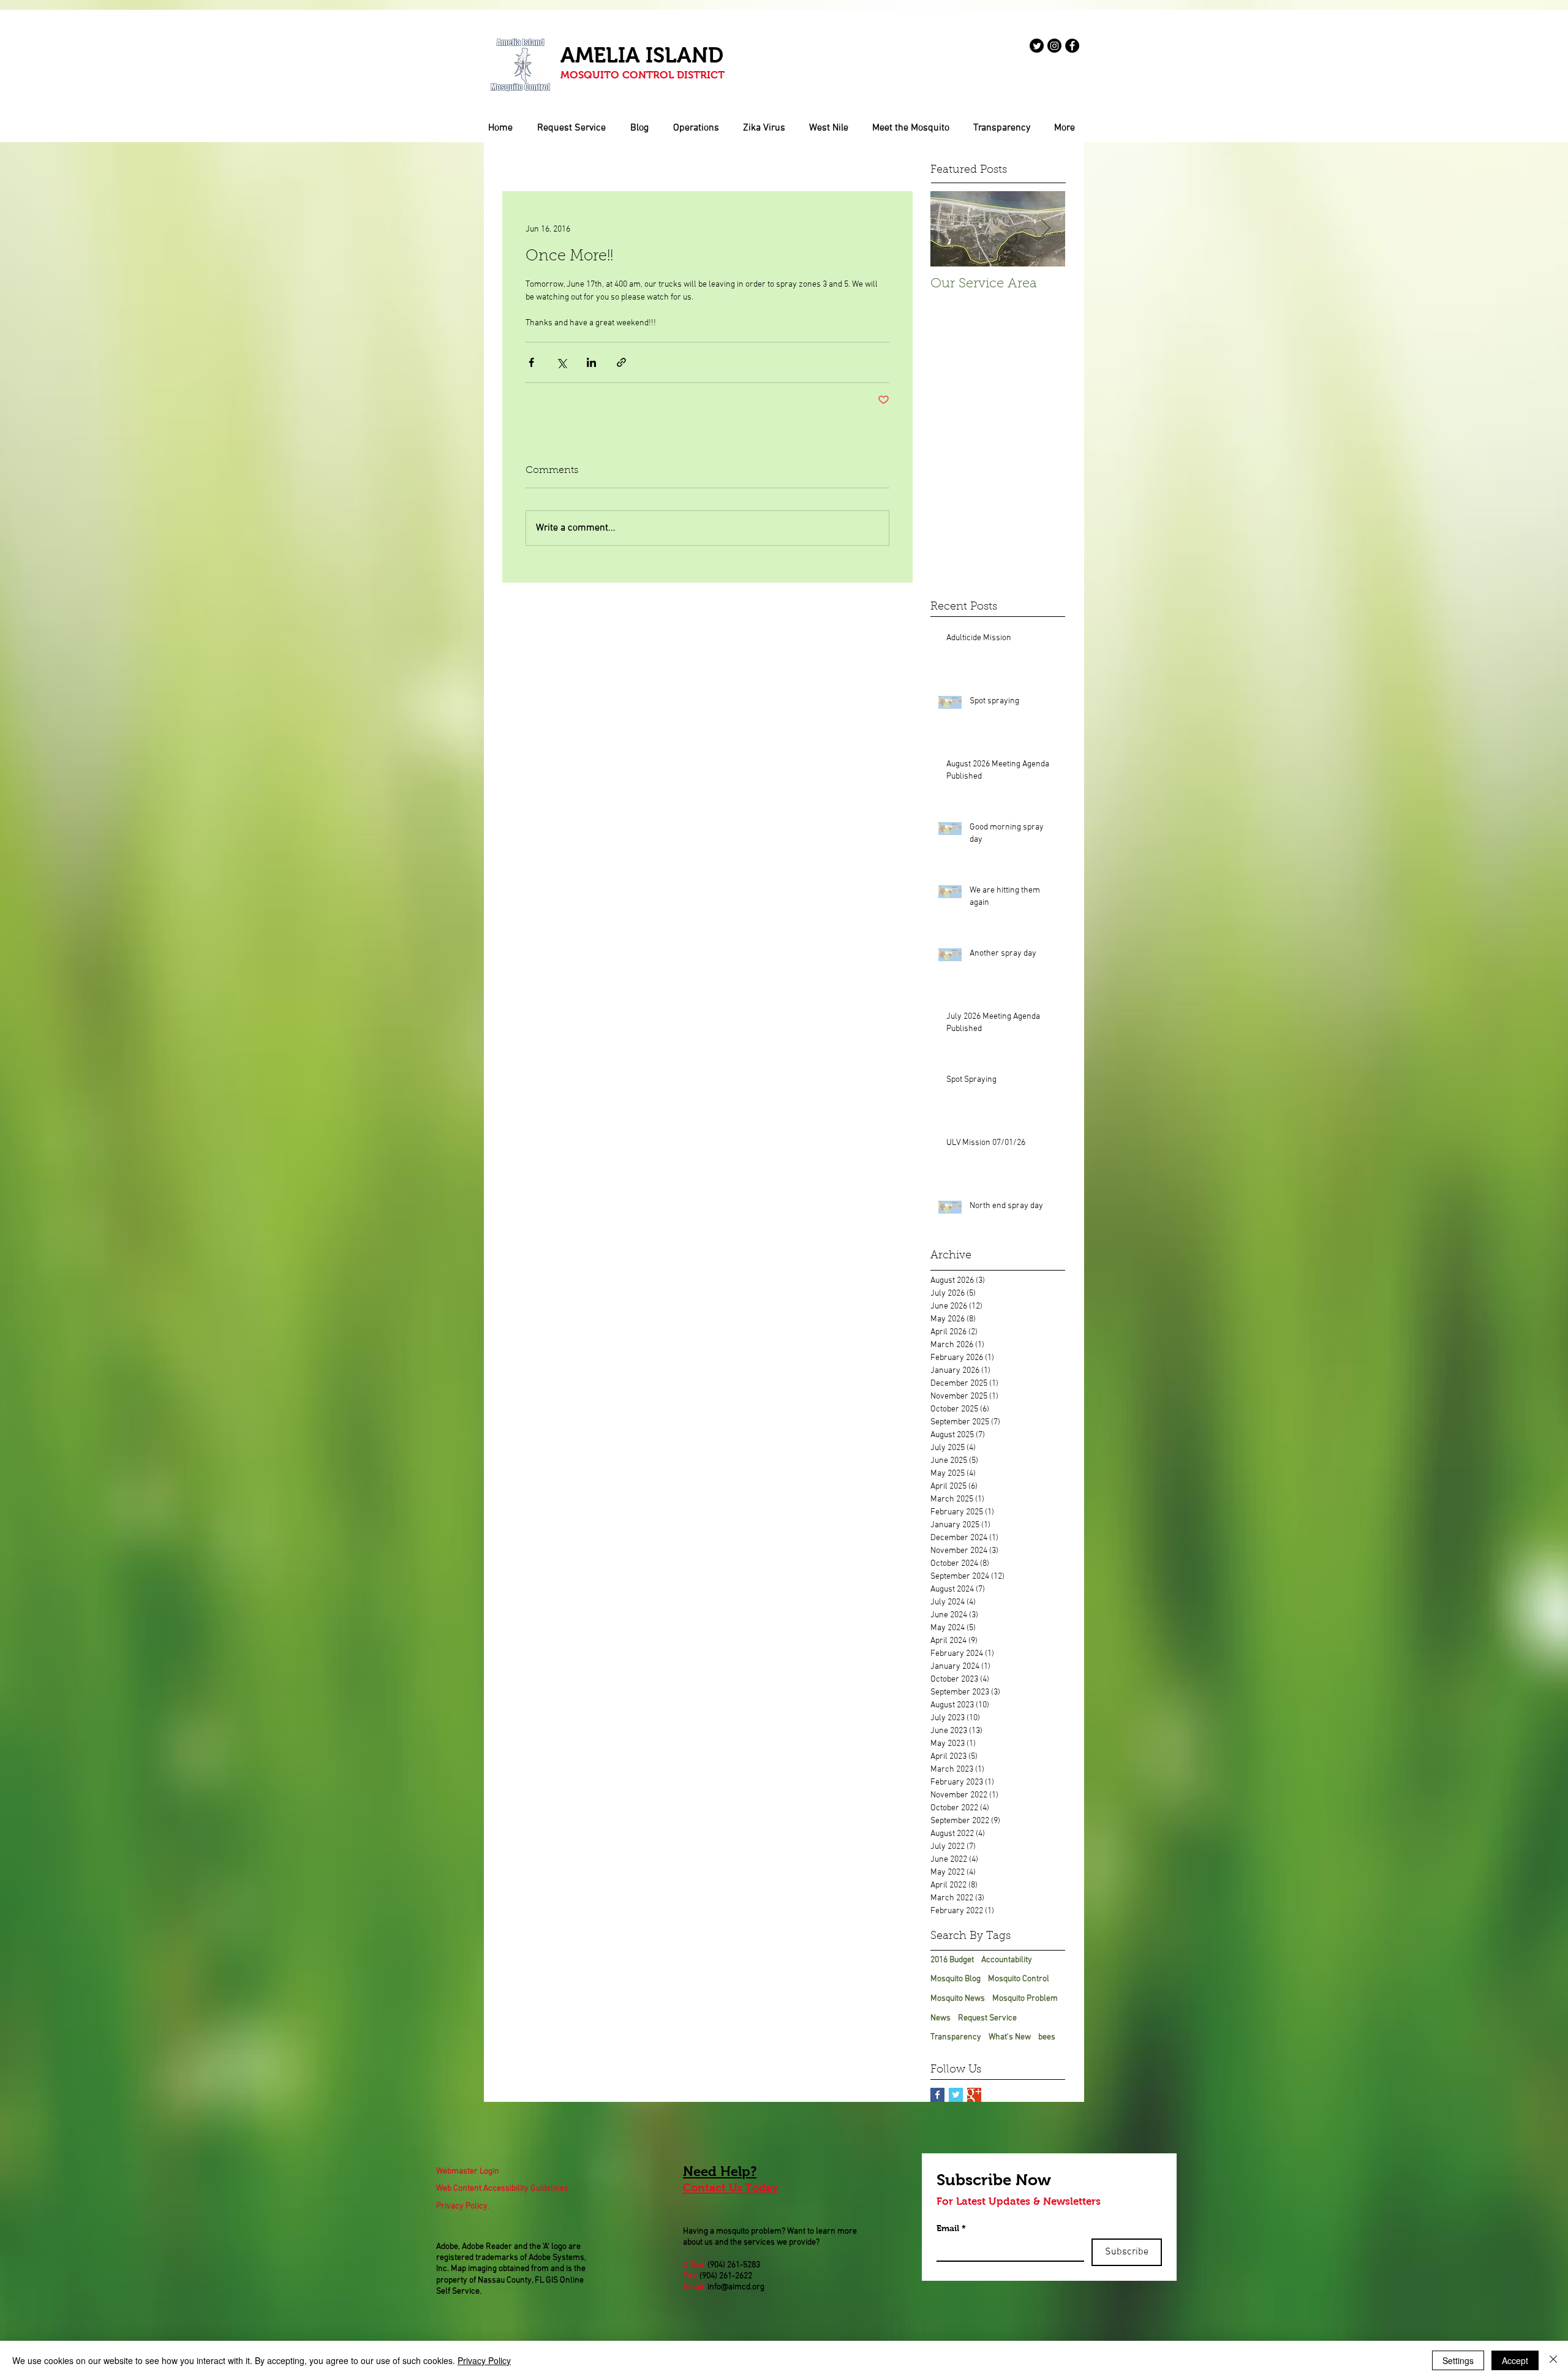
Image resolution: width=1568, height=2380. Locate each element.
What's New (1010, 2037)
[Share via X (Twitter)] (561, 362)
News (940, 2018)
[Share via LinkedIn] (591, 362)
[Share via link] (621, 362)
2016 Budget (952, 1960)
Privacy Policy (484, 2360)
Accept (1515, 2360)
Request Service (987, 2018)
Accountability (1007, 1960)
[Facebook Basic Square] (937, 2095)
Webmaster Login (468, 2171)
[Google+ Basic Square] (974, 2095)
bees (1047, 2037)
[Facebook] (1072, 46)
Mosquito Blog (956, 1979)
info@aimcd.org (736, 2287)
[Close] (1553, 2360)
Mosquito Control (1019, 1979)
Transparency (956, 2037)
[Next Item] (1046, 229)
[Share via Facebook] (531, 362)
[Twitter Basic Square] (956, 2095)
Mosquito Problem (1025, 1999)
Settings (1458, 2360)
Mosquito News (958, 1999)
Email (951, 2228)
